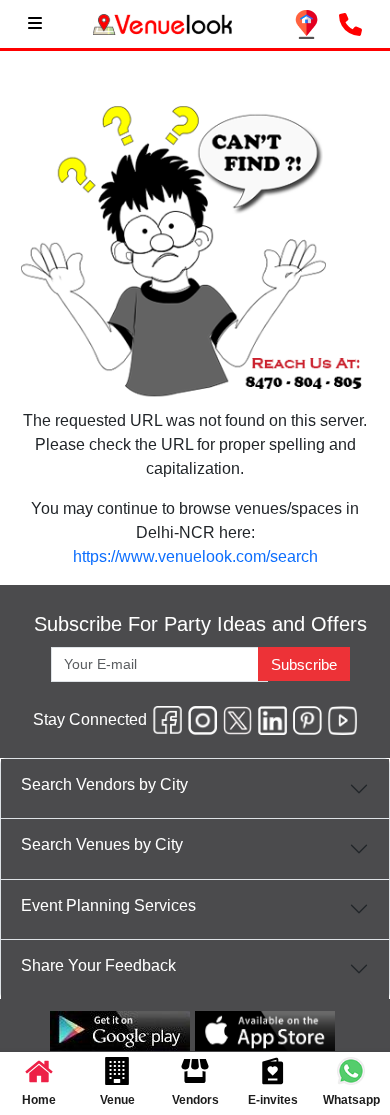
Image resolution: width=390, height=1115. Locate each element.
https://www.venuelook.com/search (195, 556)
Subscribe (304, 664)
